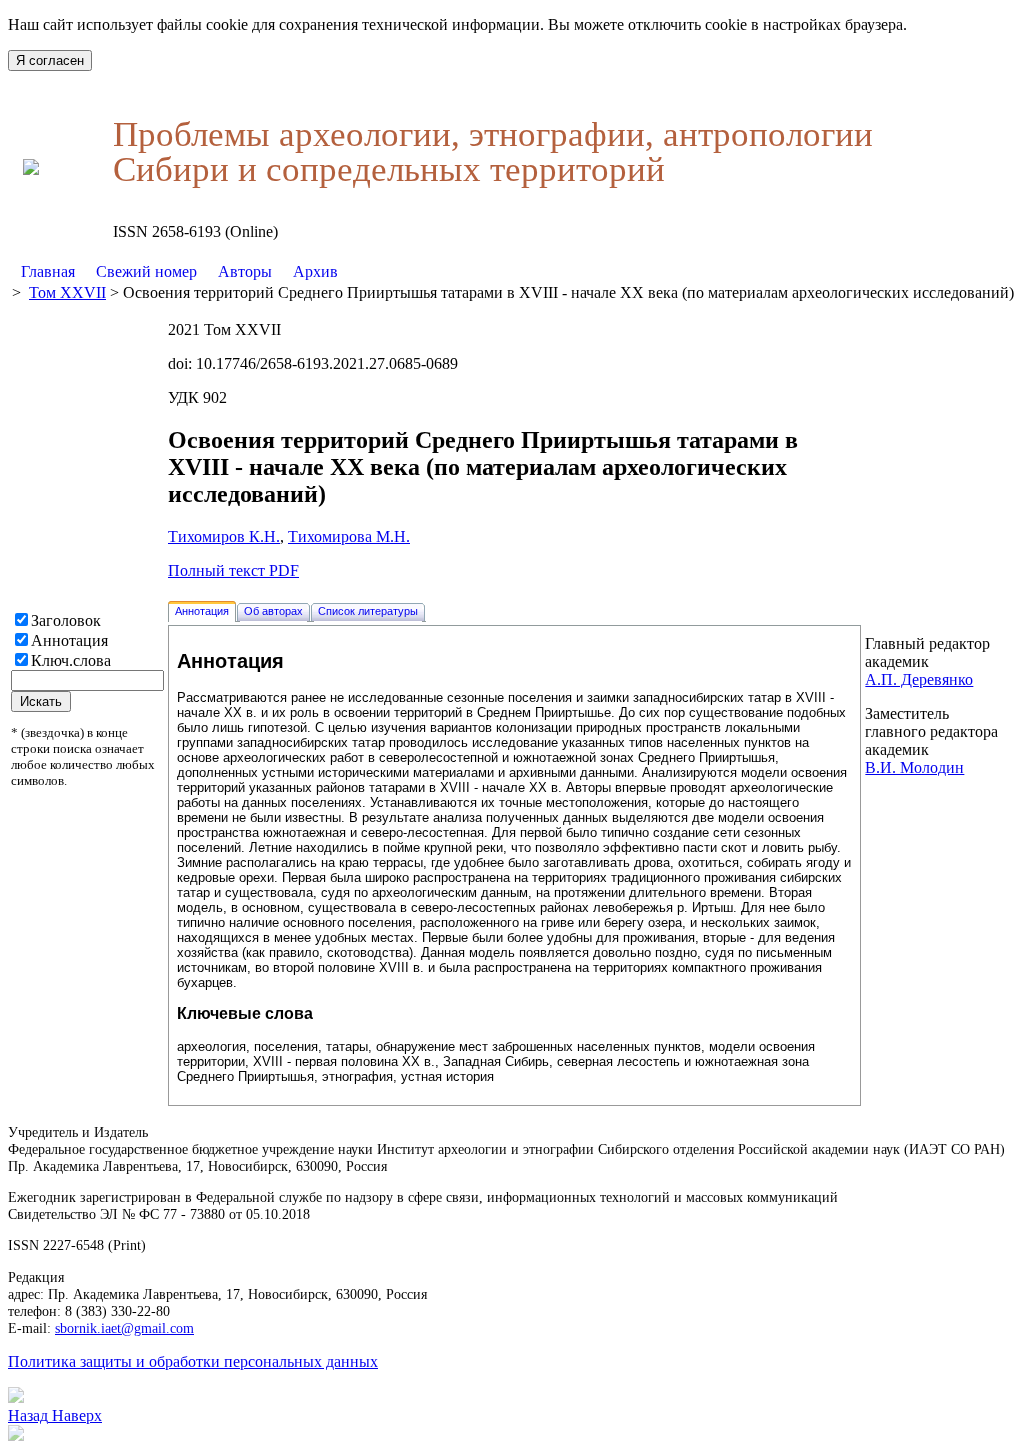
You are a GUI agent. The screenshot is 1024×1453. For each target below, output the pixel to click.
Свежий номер (146, 271)
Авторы (245, 271)
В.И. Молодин (914, 767)
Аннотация (69, 640)
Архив (315, 271)
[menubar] (179, 272)
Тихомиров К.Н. (224, 536)
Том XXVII (67, 292)
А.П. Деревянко (919, 679)
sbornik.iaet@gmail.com (124, 1328)
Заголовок (66, 620)
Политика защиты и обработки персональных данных (193, 1361)
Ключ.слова (71, 660)
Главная (48, 271)
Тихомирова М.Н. (349, 536)
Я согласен (50, 60)
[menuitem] (48, 272)
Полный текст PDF (233, 570)
